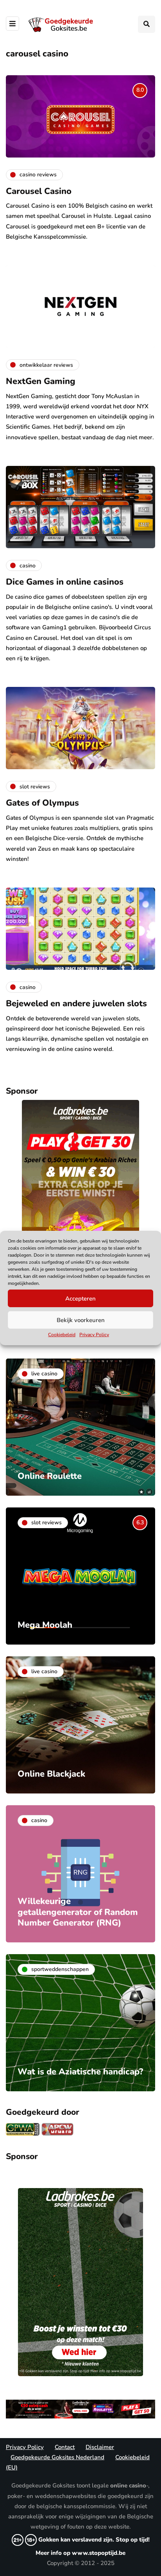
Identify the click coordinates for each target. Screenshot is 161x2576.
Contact (65, 2447)
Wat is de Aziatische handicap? (80, 2072)
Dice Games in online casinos (65, 582)
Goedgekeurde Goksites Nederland (57, 2457)
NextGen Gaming (41, 381)
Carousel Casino (39, 191)
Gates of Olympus (42, 803)
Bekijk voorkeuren (81, 1320)
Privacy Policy (94, 1335)
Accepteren (80, 1298)
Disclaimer (100, 2447)
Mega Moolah (45, 1625)
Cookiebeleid (62, 1335)
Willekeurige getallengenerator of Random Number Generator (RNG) (78, 1912)
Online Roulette (50, 1476)
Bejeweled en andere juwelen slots (76, 1004)
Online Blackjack (51, 1774)
